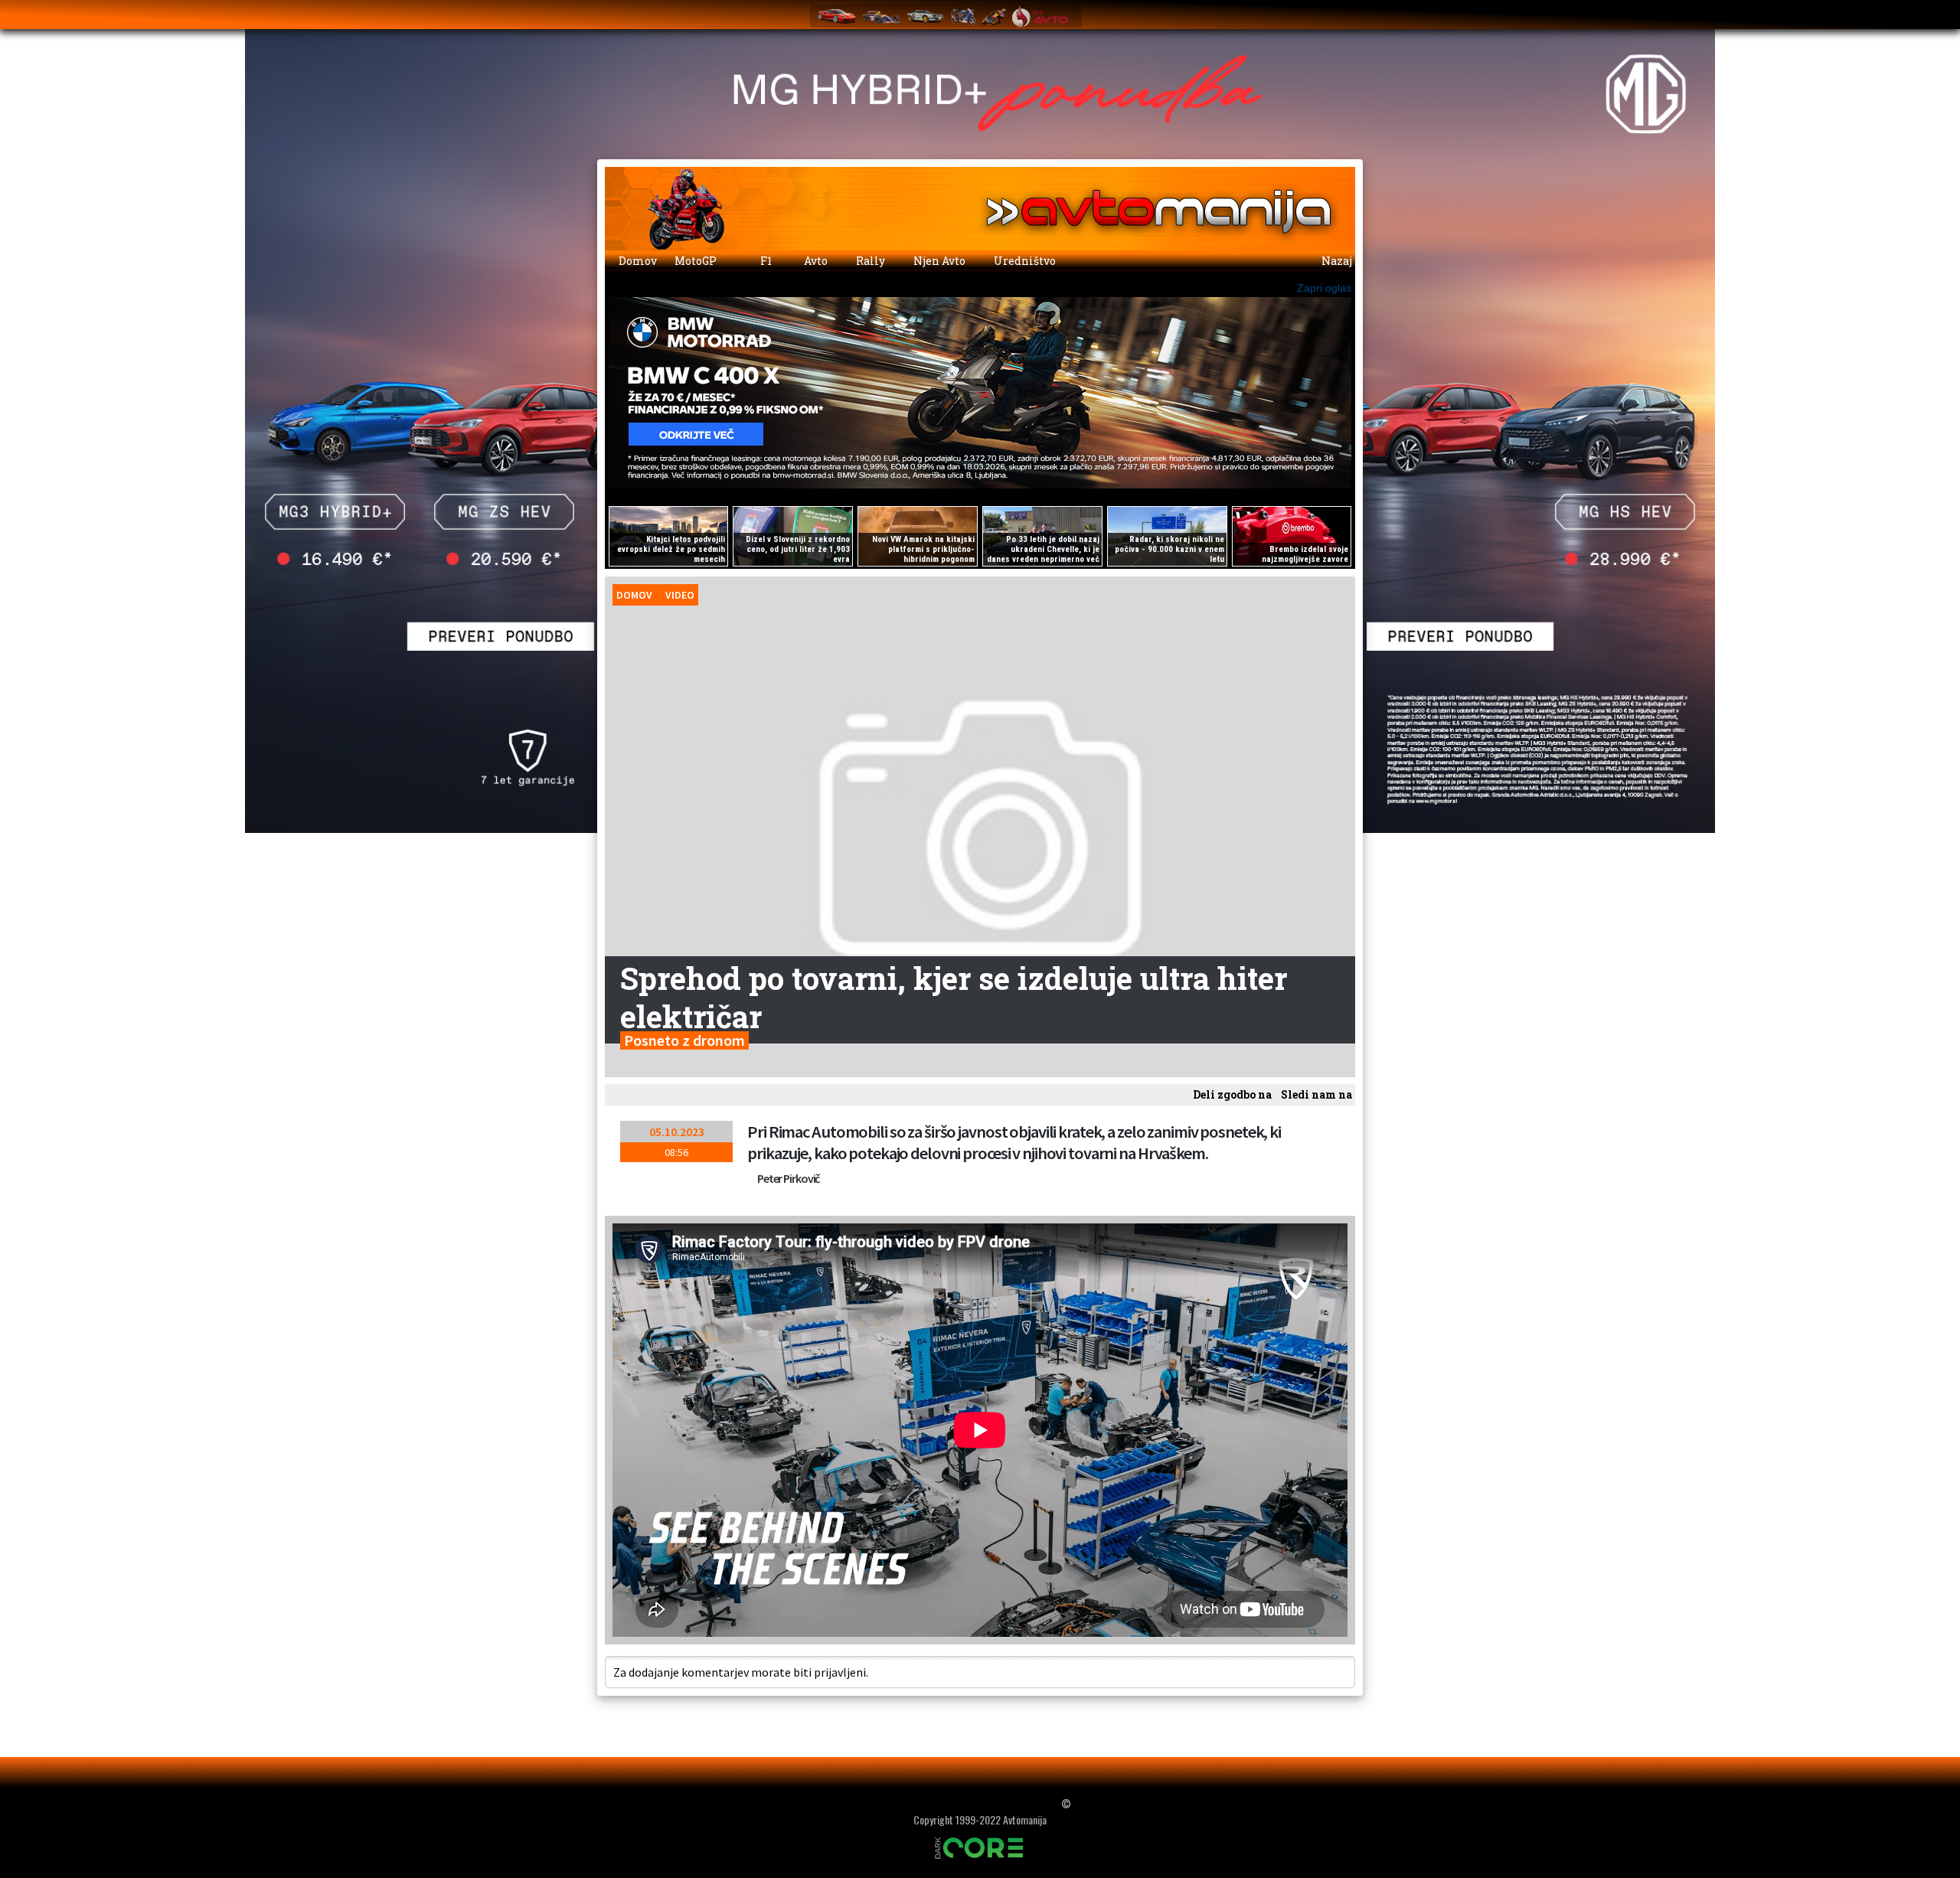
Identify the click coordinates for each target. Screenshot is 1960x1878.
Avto (815, 261)
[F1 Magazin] (881, 16)
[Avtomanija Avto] (837, 16)
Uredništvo (1024, 261)
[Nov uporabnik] (1332, 12)
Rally (869, 261)
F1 (765, 261)
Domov (637, 261)
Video (680, 595)
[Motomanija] (963, 16)
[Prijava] (1302, 12)
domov (634, 595)
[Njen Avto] (1040, 16)
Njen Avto (938, 261)
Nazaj (1336, 261)
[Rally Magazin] (926, 16)
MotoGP (697, 261)
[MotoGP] (994, 16)
